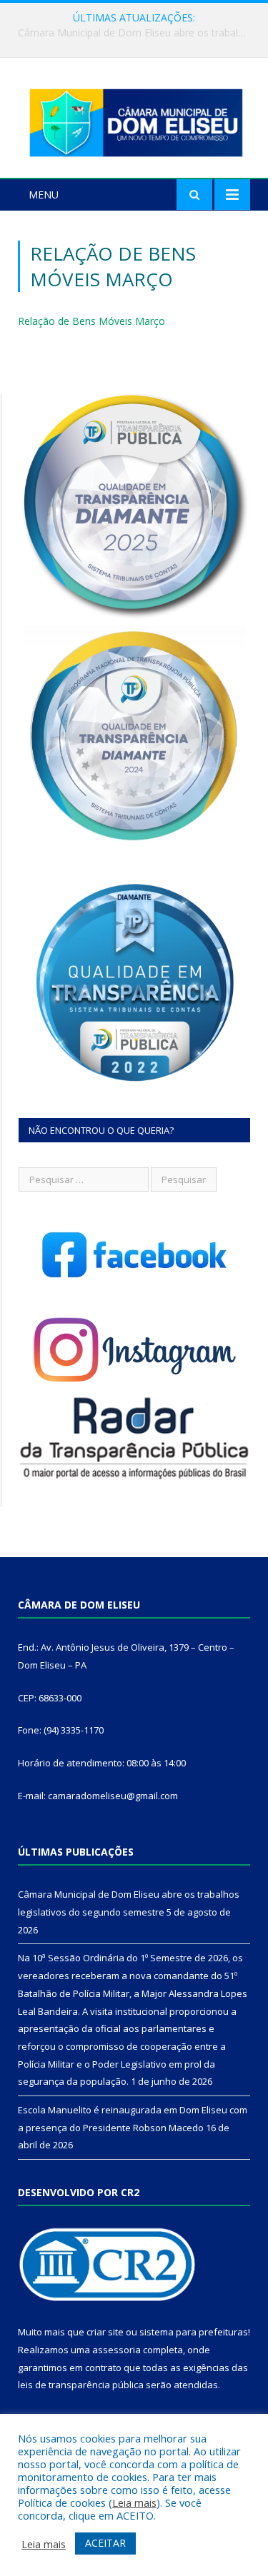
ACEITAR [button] (105, 2543)
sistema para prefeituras (194, 2332)
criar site (105, 2332)
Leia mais (134, 2502)
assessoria (116, 2350)
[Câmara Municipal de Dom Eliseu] (134, 120)
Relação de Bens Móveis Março (91, 321)
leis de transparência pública (81, 2385)
